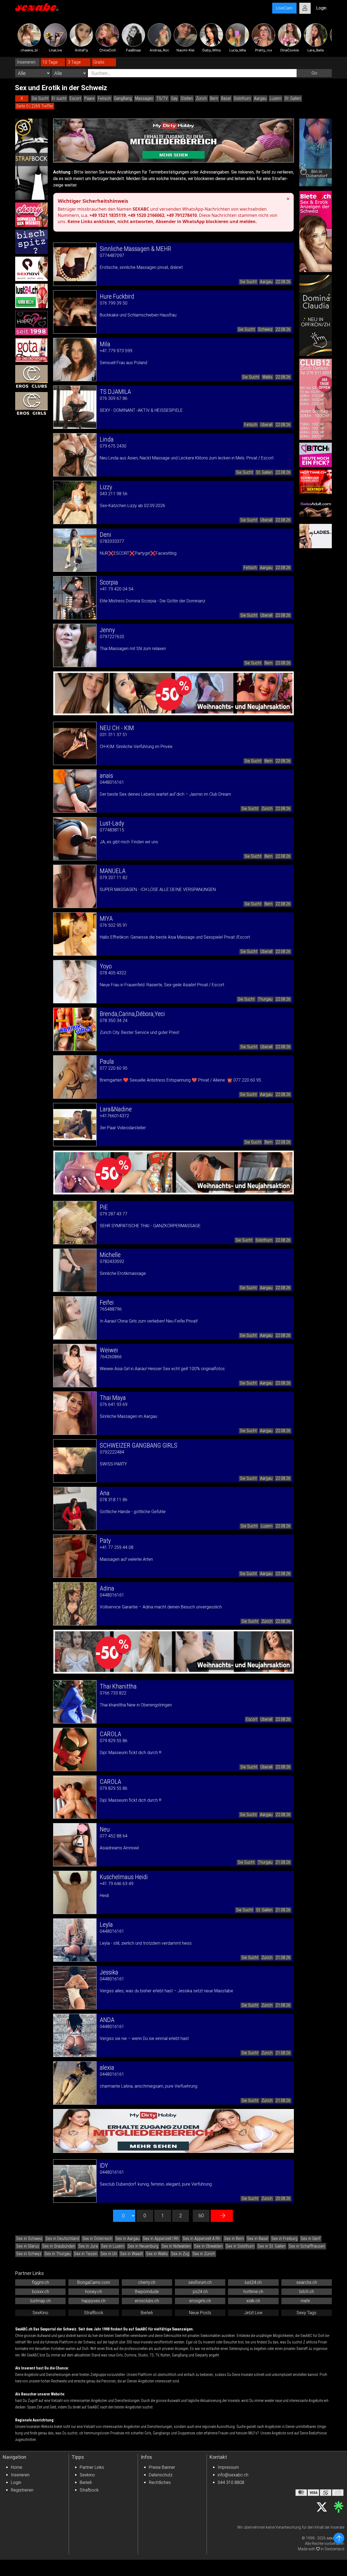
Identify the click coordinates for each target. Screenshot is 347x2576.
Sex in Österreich (97, 2239)
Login (16, 2482)
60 (201, 2216)
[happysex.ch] (31, 323)
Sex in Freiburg (284, 2239)
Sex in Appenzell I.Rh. (161, 2239)
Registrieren (22, 2490)
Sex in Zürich (204, 2254)
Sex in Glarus (28, 2246)
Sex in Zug (180, 2254)
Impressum (228, 2467)
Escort (75, 98)
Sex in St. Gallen (272, 2246)
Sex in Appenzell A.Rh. (202, 2239)
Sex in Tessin (86, 2254)
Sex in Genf (311, 2239)
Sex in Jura (88, 2246)
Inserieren (20, 2475)
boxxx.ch (41, 2292)
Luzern (276, 98)
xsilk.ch (253, 2301)
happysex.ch (94, 2301)
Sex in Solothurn (240, 2246)
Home (17, 2467)
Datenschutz (161, 2475)
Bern (214, 98)
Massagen (144, 98)
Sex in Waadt (131, 2254)
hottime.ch (253, 2292)
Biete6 (147, 2313)
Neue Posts (200, 2313)
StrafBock (94, 2313)
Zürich (201, 98)
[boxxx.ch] (31, 242)
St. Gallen (293, 98)
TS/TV (162, 98)
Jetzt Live (253, 2313)
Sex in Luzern (113, 2246)
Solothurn (242, 98)
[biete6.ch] (316, 231)
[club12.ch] (316, 399)
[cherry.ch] (31, 215)
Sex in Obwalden (208, 2246)
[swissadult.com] (316, 509)
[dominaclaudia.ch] (316, 315)
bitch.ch (307, 2292)
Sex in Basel (258, 2239)
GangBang (123, 98)
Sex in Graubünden (59, 2246)
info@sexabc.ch (233, 2475)
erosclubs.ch (147, 2301)
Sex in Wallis (157, 2254)
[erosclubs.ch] (31, 377)
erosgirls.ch (200, 2301)
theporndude (147, 2292)
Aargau (260, 98)
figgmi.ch (41, 2282)
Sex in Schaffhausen (307, 2246)
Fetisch (104, 98)
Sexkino (87, 2475)
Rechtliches (160, 2482)
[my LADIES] (316, 536)
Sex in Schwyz (29, 2254)
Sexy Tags (306, 2313)
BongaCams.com (94, 2282)
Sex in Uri (109, 2254)
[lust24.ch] (31, 296)
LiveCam (284, 8)
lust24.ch (253, 2282)
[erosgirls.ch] (31, 404)
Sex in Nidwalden (176, 2246)
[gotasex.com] (31, 350)
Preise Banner (162, 2467)
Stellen (187, 98)
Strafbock (89, 2490)
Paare (89, 98)
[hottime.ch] (316, 482)
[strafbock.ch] (31, 159)
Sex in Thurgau (58, 2254)
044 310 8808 (231, 2482)
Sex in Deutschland (62, 2239)
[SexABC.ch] (37, 8)
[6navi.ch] (31, 269)
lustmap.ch (41, 2301)
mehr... (306, 2301)
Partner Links (92, 2467)
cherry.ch (147, 2282)
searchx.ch (307, 2282)
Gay (174, 98)
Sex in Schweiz (29, 2239)
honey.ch (94, 2292)
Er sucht (59, 98)
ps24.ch (200, 2292)
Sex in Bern (234, 2239)
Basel (226, 98)
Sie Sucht (40, 98)
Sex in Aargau (128, 2239)
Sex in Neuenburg (143, 2246)
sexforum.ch (200, 2282)
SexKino (40, 2313)
